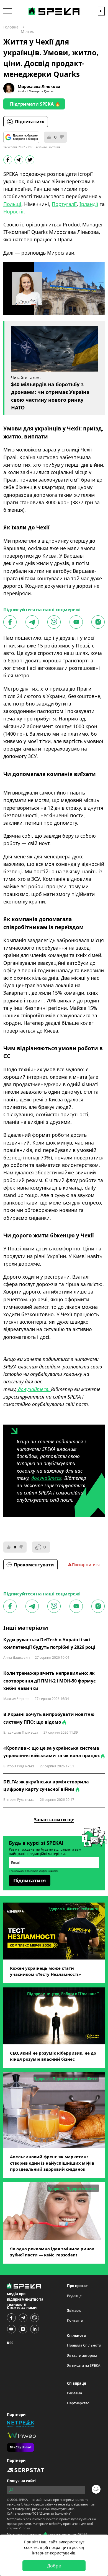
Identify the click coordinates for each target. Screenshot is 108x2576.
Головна (11, 27)
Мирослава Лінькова (39, 86)
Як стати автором (82, 2355)
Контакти (75, 2320)
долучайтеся (46, 1478)
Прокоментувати (34, 1565)
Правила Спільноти (84, 2345)
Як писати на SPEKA (84, 2365)
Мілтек (27, 31)
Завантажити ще (54, 1820)
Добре (54, 2566)
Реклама (74, 2393)
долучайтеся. (34, 1389)
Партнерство (78, 2403)
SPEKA (23, 2500)
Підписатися (30, 122)
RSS (10, 2343)
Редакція (75, 2296)
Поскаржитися (86, 1565)
